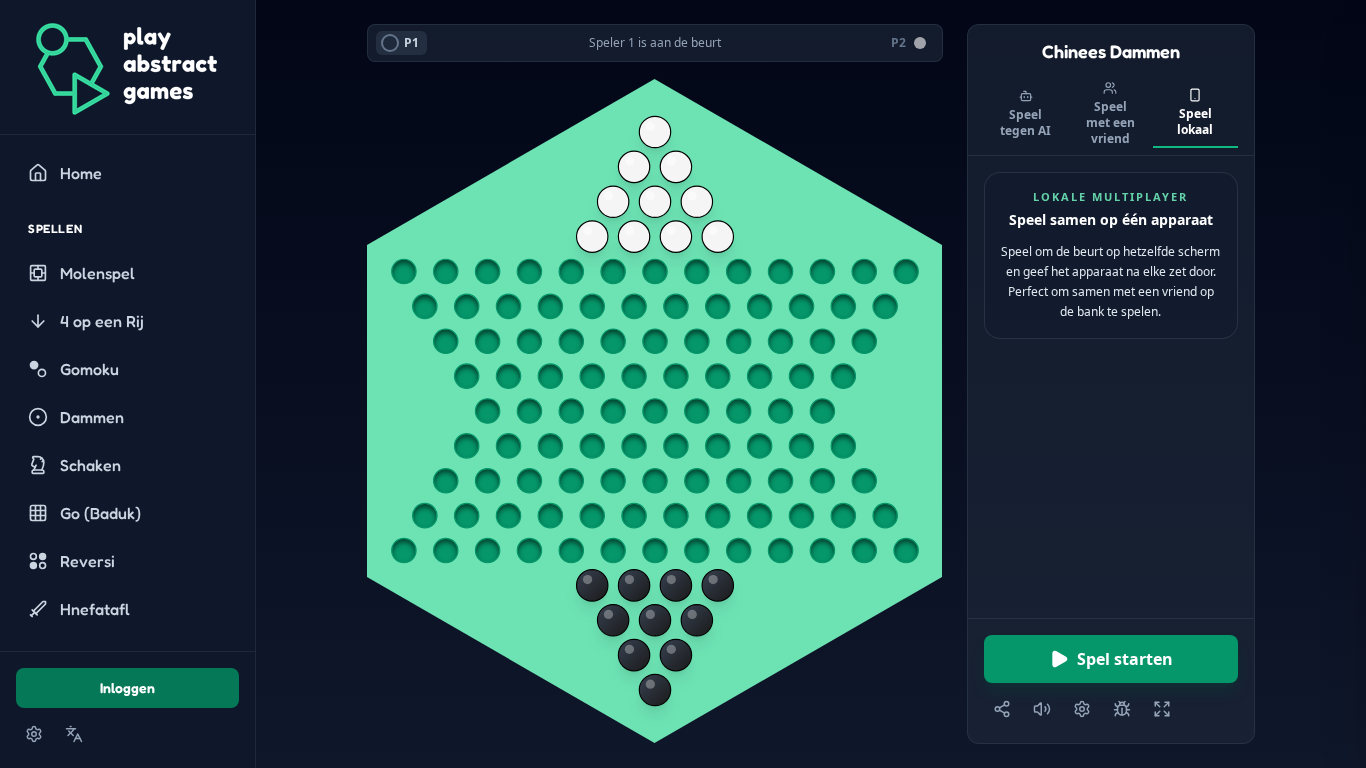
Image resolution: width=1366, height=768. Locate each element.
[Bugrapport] (1122, 709)
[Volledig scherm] (1162, 709)
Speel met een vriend (1110, 122)
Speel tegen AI (1025, 122)
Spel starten (1125, 659)
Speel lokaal (1195, 121)
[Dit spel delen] (1002, 709)
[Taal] (74, 734)
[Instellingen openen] (34, 734)
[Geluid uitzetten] (1042, 709)
